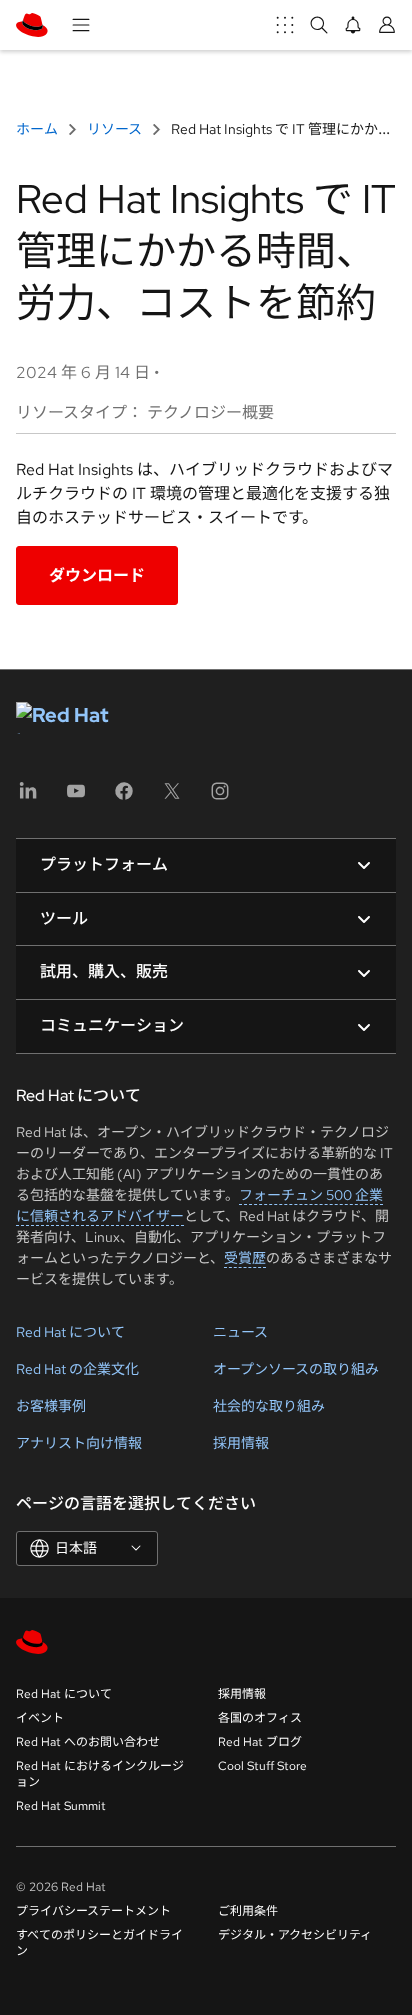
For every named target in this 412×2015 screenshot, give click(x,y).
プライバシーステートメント (93, 1911)
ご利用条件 (248, 1911)
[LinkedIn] (28, 797)
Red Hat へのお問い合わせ (88, 1742)
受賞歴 (245, 1258)
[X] (172, 797)
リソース (114, 129)
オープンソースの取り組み (296, 1369)
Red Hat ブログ (260, 1742)
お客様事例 (51, 1406)
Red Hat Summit (61, 1806)
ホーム (38, 129)
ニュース (240, 1332)
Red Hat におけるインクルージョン (100, 1774)
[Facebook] (124, 797)
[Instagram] (220, 797)
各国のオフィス (260, 1718)
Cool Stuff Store (262, 1766)
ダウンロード (97, 575)
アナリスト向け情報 (79, 1443)
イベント (40, 1718)
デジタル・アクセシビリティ (295, 1935)
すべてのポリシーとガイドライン (99, 1943)
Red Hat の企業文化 (77, 1369)
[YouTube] (76, 797)
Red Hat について (70, 1332)
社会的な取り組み (269, 1406)
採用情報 (241, 1443)
